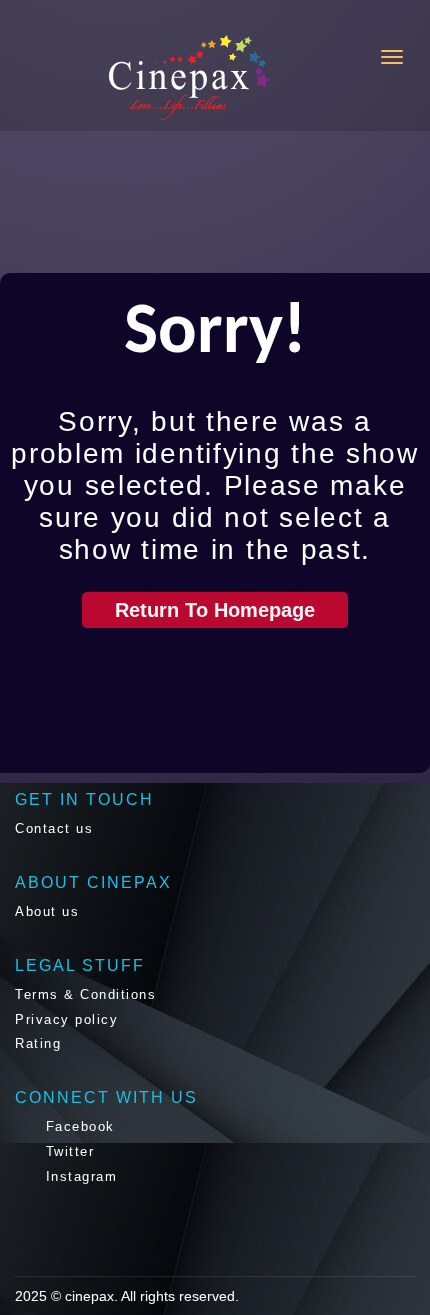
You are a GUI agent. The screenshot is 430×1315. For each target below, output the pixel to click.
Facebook (77, 1126)
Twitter (67, 1151)
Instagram (78, 1176)
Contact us (54, 828)
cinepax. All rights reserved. (152, 1296)
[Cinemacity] (109, 77)
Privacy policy (66, 1019)
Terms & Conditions (85, 994)
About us (47, 911)
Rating (38, 1043)
